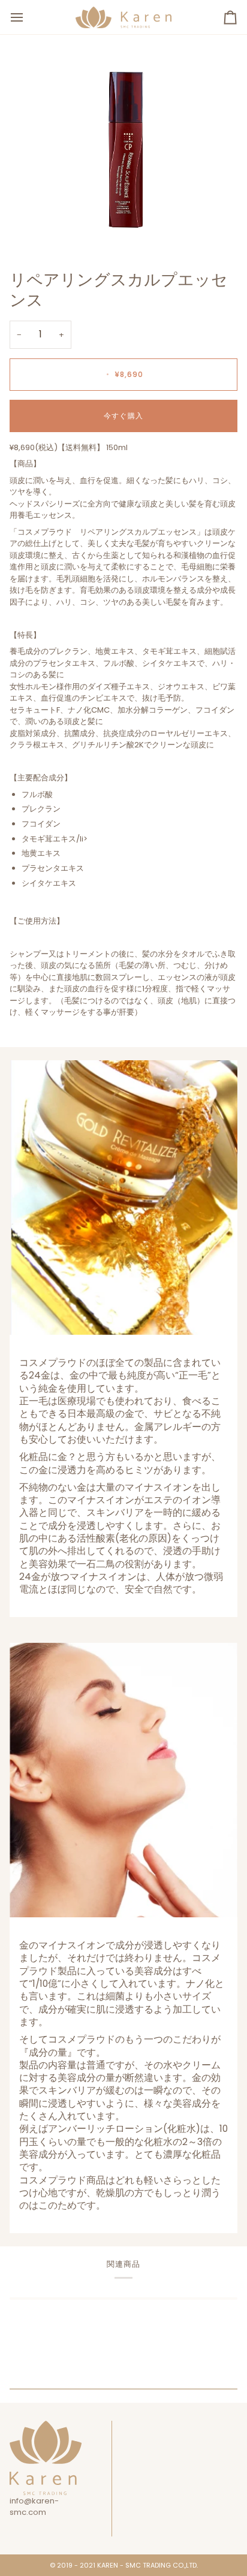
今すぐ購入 (123, 416)
